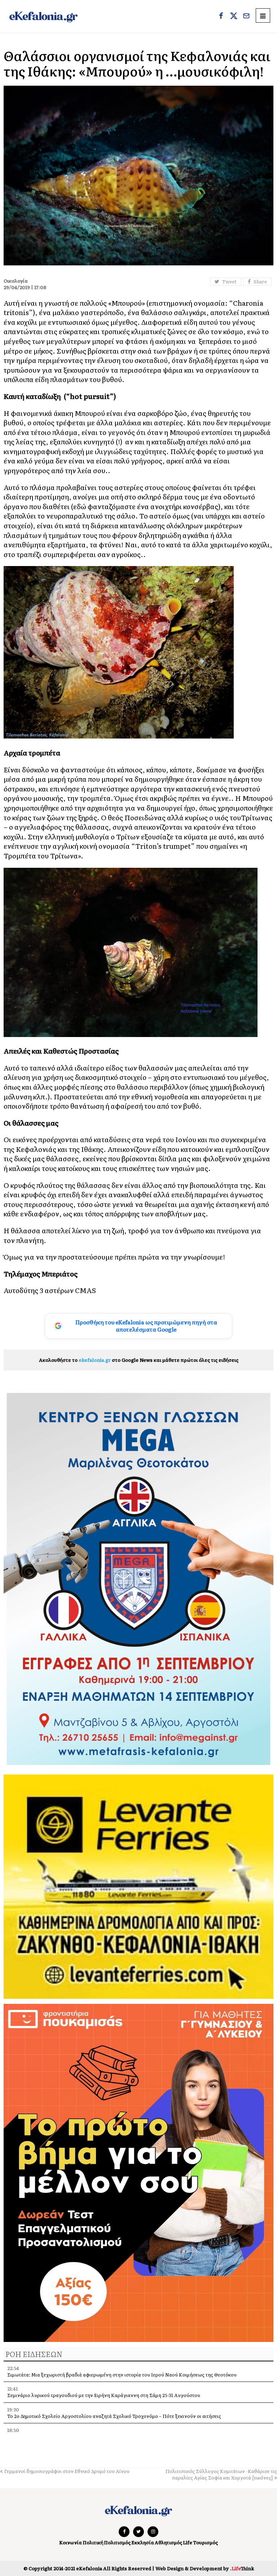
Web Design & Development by (205, 2568)
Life (188, 2542)
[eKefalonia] (43, 16)
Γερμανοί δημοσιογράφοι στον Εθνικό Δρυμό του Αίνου (67, 2471)
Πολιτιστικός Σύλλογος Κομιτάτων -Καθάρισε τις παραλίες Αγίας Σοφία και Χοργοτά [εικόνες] (221, 2474)
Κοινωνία (71, 2542)
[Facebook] (221, 17)
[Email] (246, 17)
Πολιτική (93, 2542)
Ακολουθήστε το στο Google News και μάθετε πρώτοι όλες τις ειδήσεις (139, 1360)
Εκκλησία (143, 2542)
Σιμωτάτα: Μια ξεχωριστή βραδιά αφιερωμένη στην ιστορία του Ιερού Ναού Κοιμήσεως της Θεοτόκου (122, 2375)
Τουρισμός (205, 2542)
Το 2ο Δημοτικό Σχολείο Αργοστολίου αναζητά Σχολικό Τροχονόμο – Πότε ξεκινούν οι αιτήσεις (114, 2416)
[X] (234, 17)
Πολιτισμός (117, 2542)
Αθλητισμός (168, 2542)
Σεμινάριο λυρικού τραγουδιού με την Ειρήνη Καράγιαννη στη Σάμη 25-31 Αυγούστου (104, 2395)
